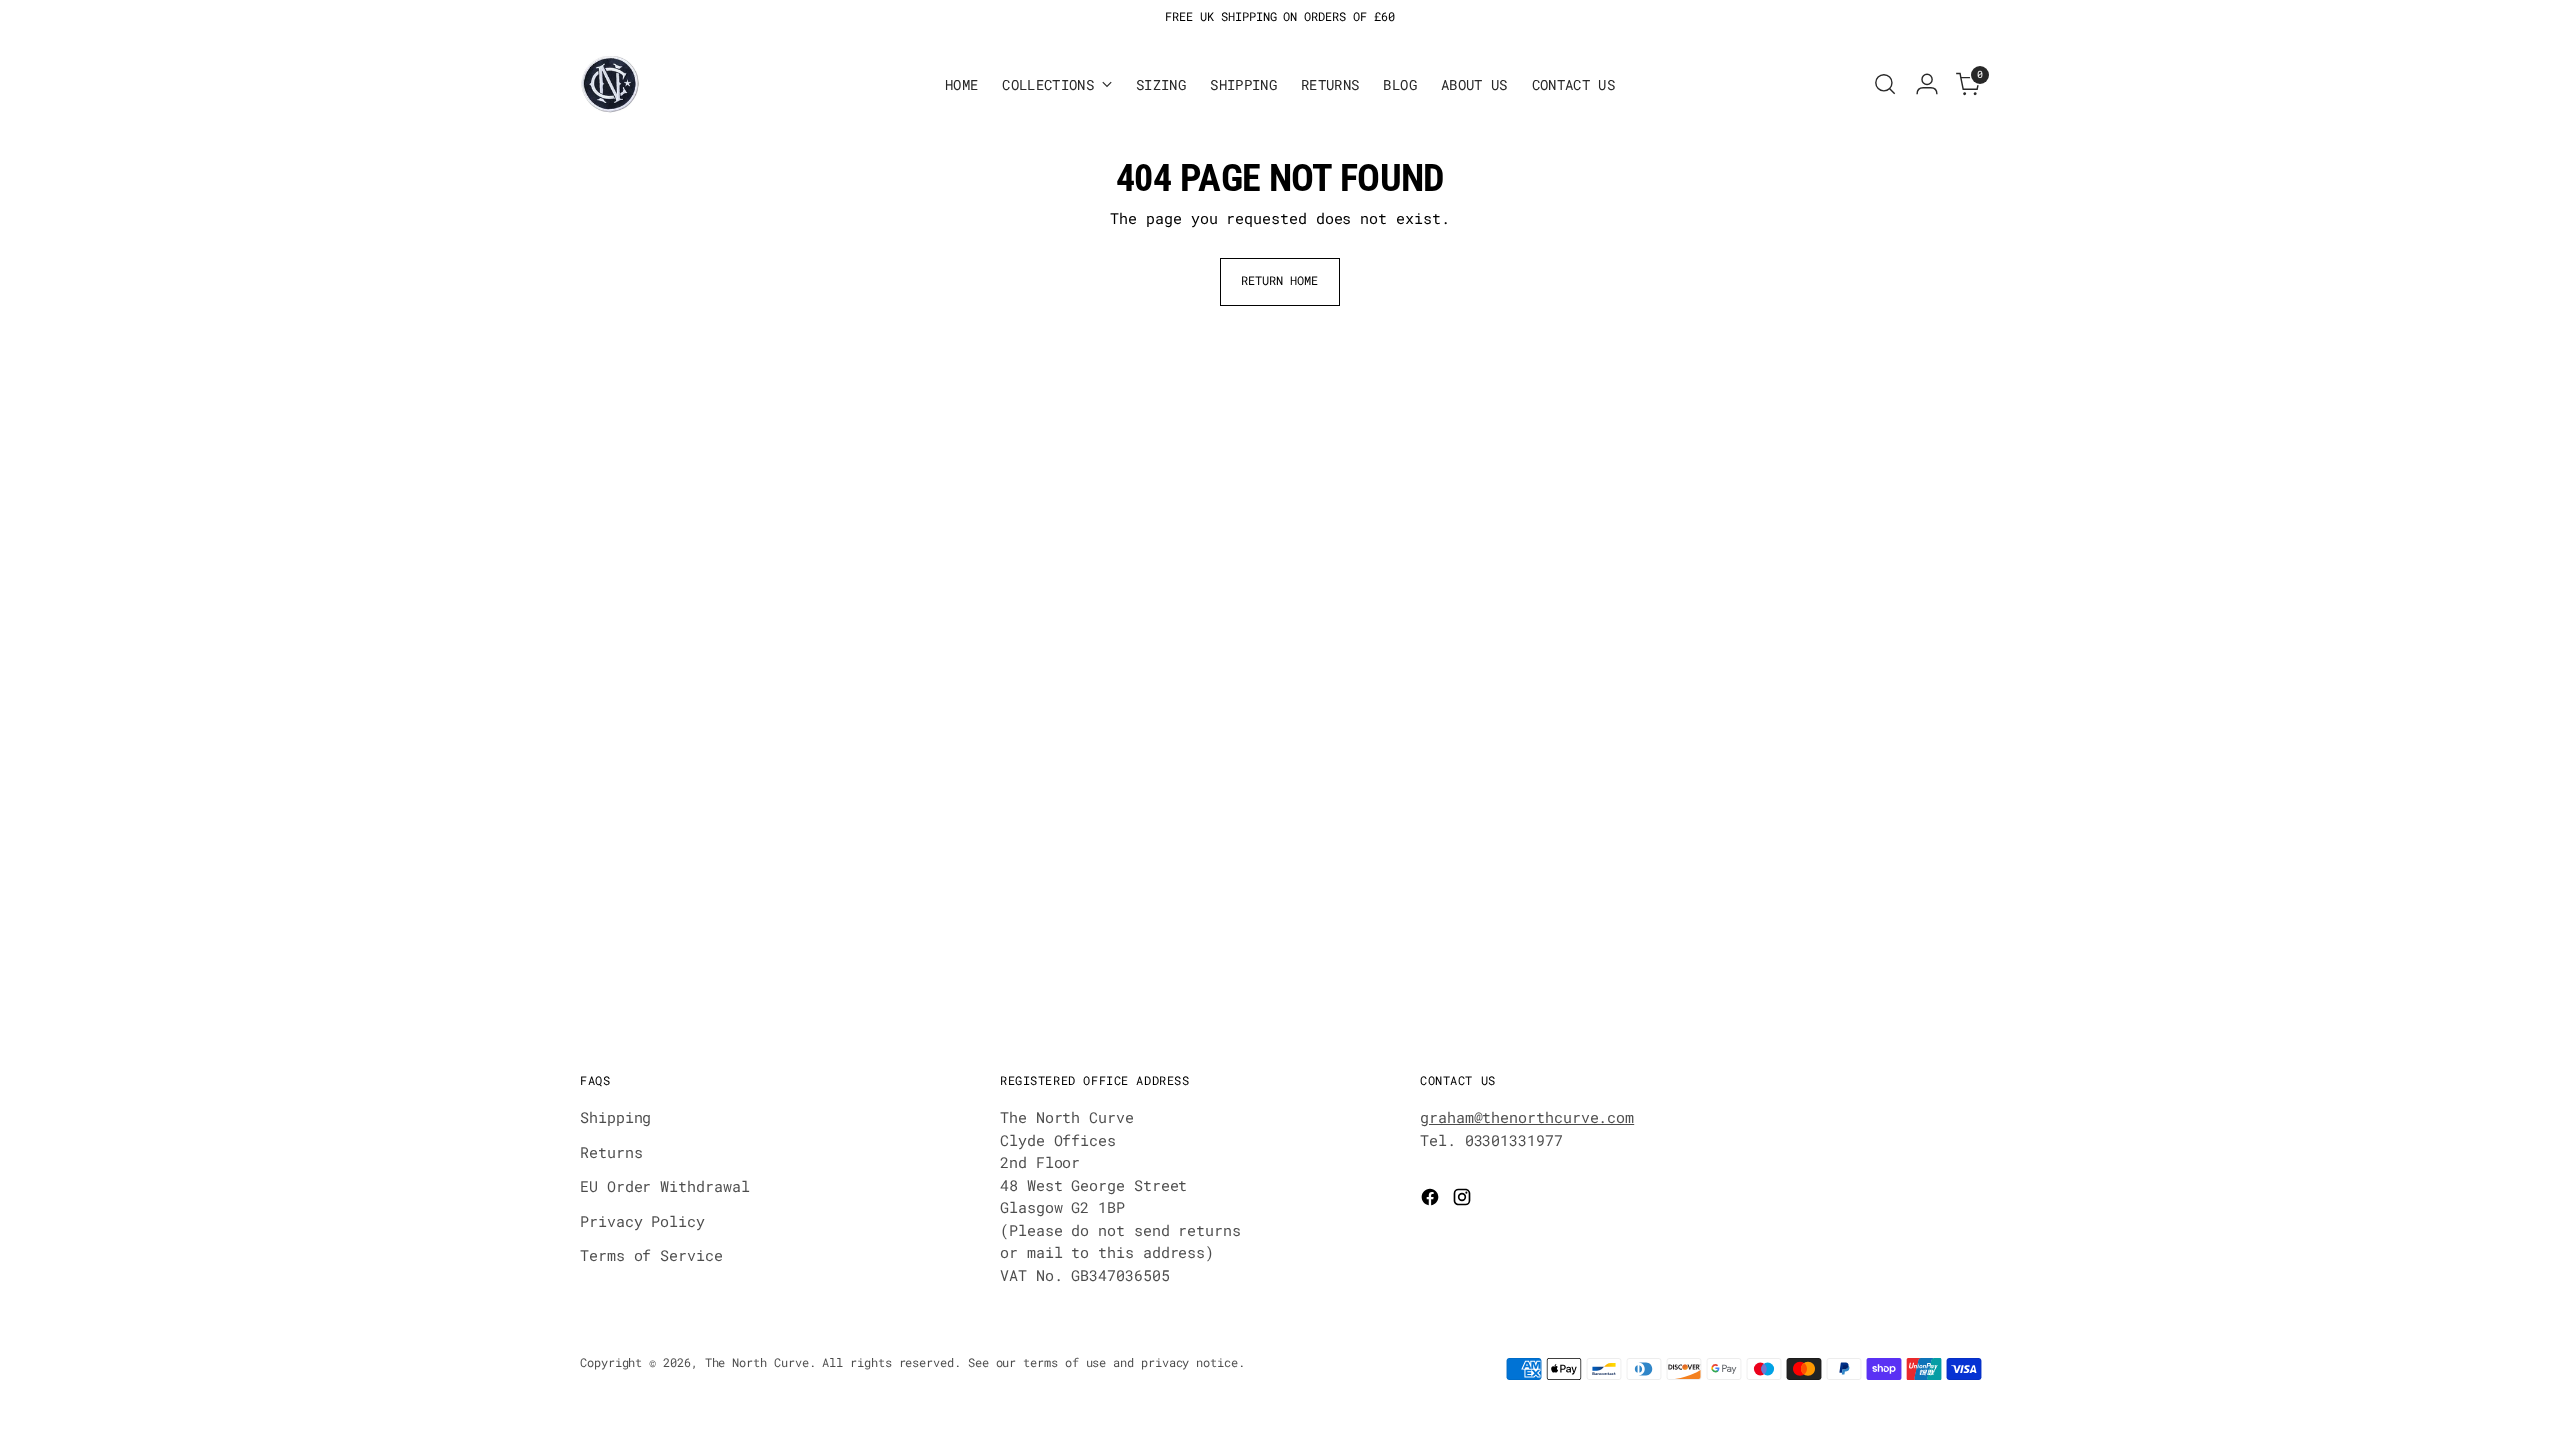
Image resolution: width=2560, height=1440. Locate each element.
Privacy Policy (642, 1221)
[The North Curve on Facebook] (1432, 1200)
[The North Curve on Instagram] (1464, 1200)
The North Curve (757, 1362)
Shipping (615, 1117)
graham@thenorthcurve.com (1527, 1117)
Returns (611, 1152)
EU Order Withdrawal (665, 1186)
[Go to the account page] (1927, 84)
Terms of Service (651, 1255)
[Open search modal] (1885, 84)
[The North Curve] (610, 84)
